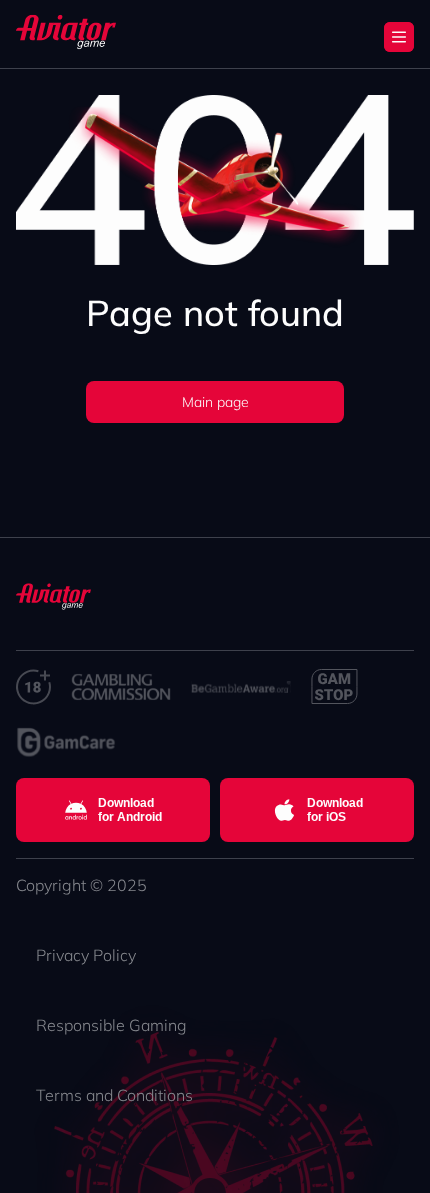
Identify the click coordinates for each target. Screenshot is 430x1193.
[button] (399, 37)
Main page (215, 402)
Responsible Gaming (111, 1025)
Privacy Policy (86, 955)
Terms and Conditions (114, 1095)
